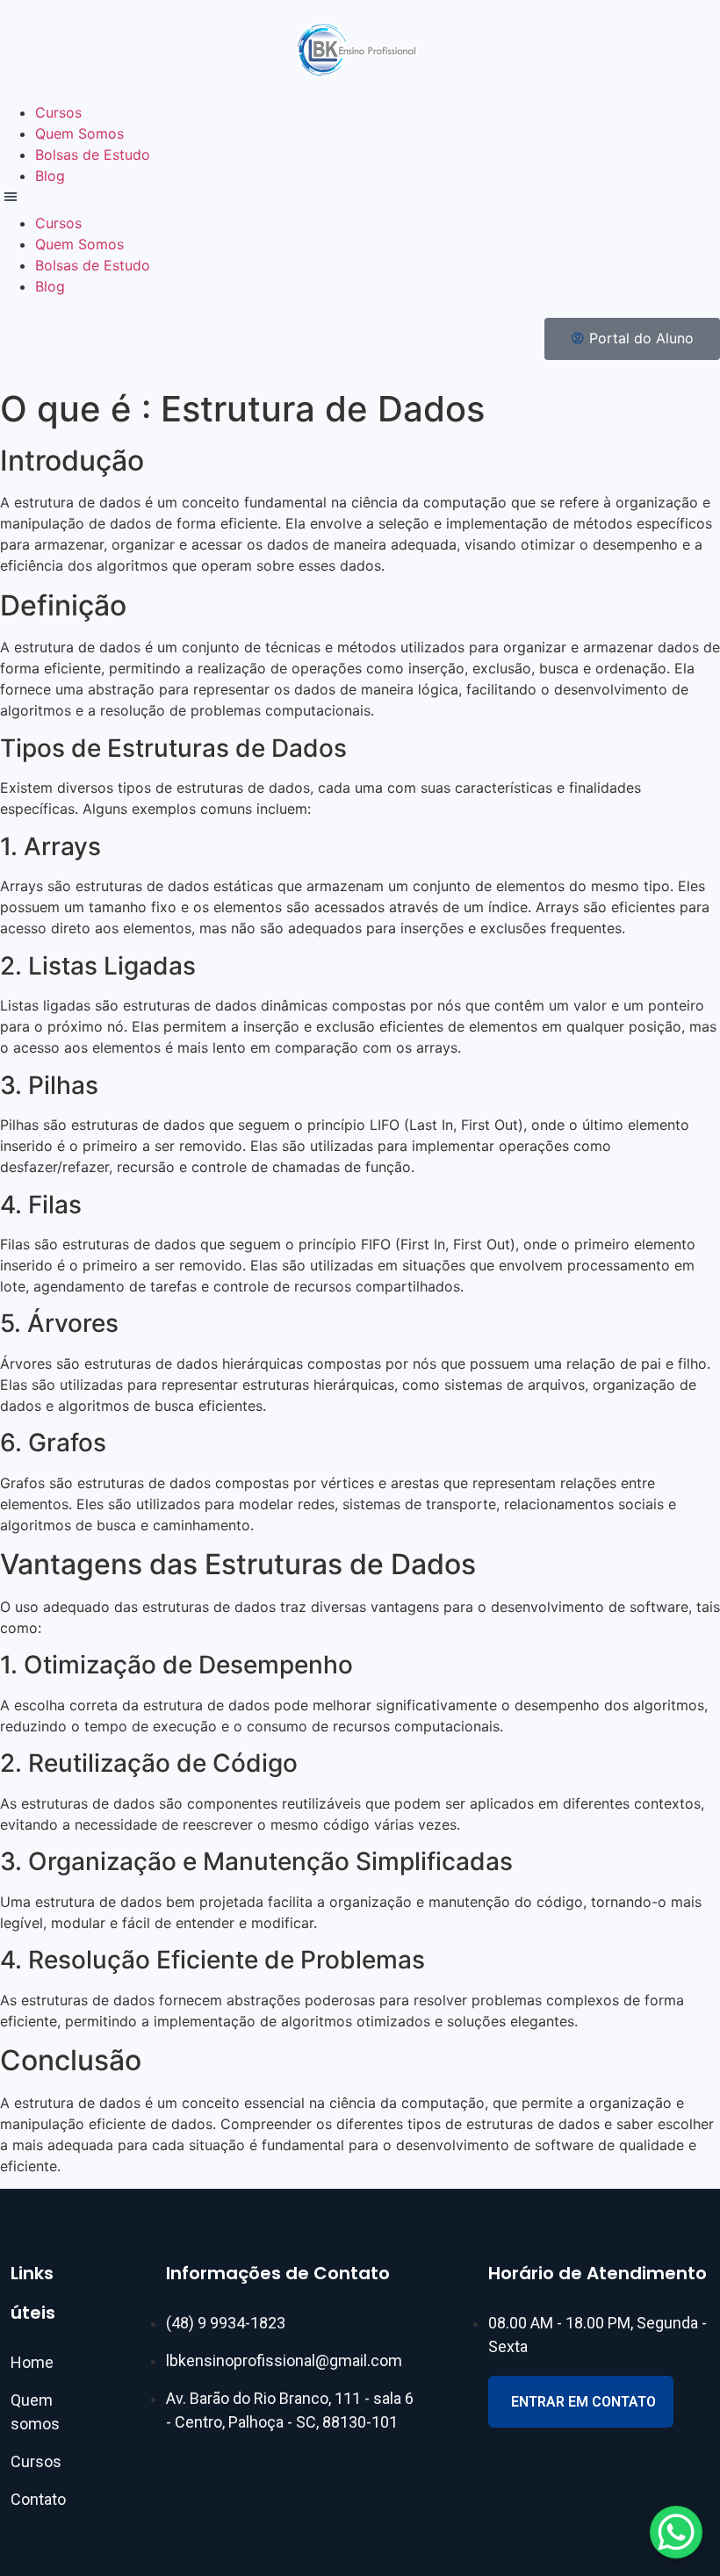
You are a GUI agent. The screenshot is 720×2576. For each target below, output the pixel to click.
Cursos (58, 112)
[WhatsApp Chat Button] (676, 2532)
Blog (50, 176)
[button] (360, 199)
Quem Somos (79, 133)
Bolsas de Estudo (93, 155)
